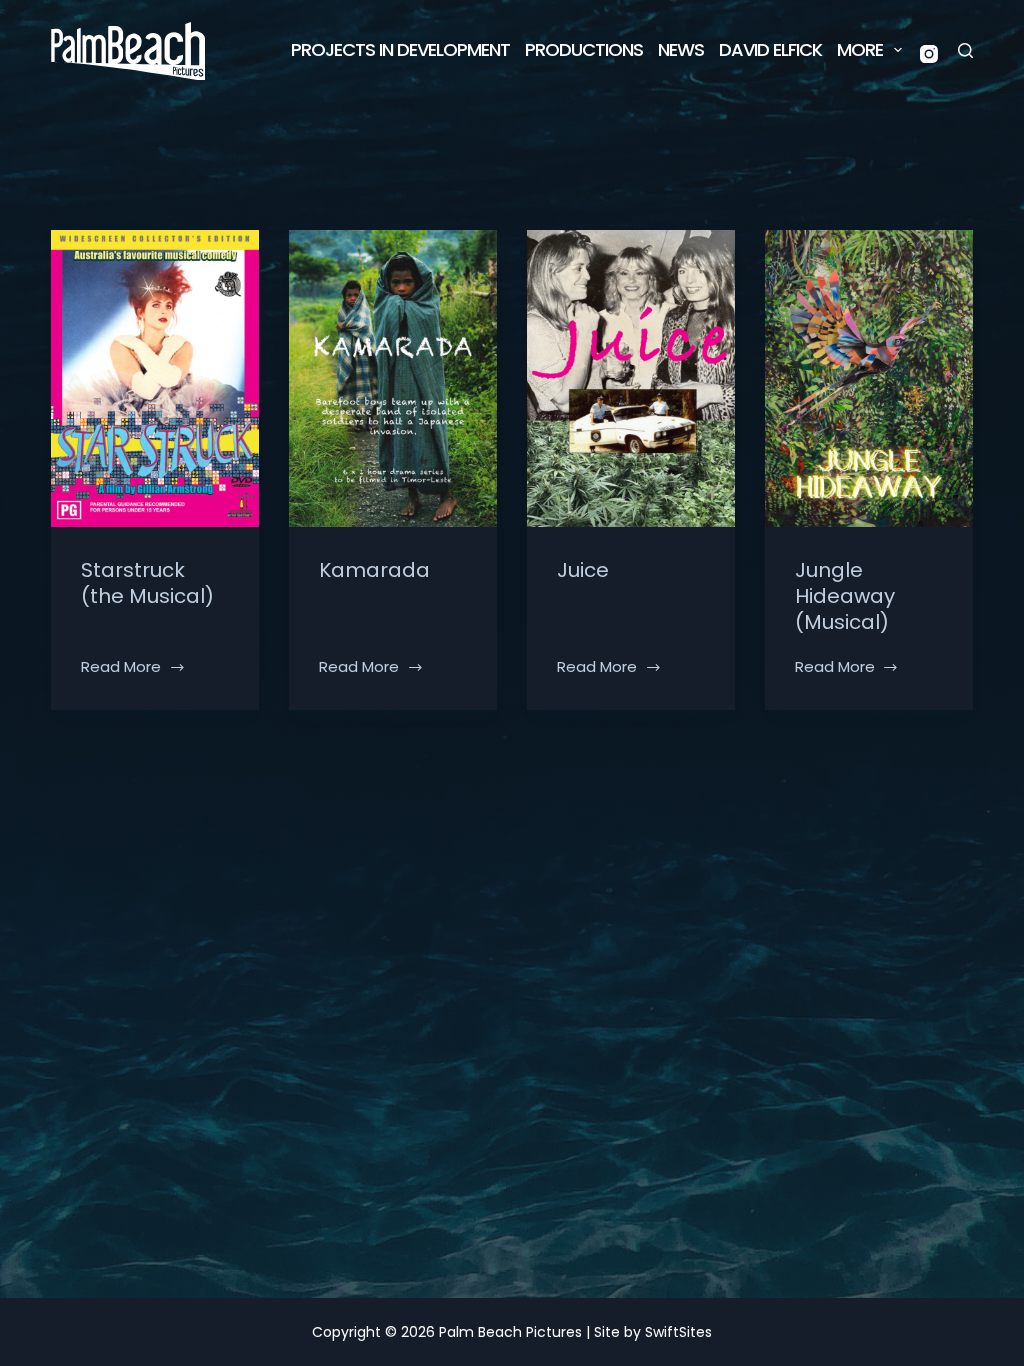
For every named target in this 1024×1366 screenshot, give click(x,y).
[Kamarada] (393, 378)
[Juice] (631, 378)
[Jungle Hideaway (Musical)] (869, 378)
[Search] (965, 50)
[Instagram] (929, 54)
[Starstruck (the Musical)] (155, 378)
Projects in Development (400, 49)
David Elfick (770, 49)
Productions (584, 49)
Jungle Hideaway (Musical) (845, 596)
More (860, 49)
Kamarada (374, 570)
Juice (583, 570)
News (681, 49)
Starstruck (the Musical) (147, 583)
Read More (121, 668)
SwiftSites (678, 1332)
